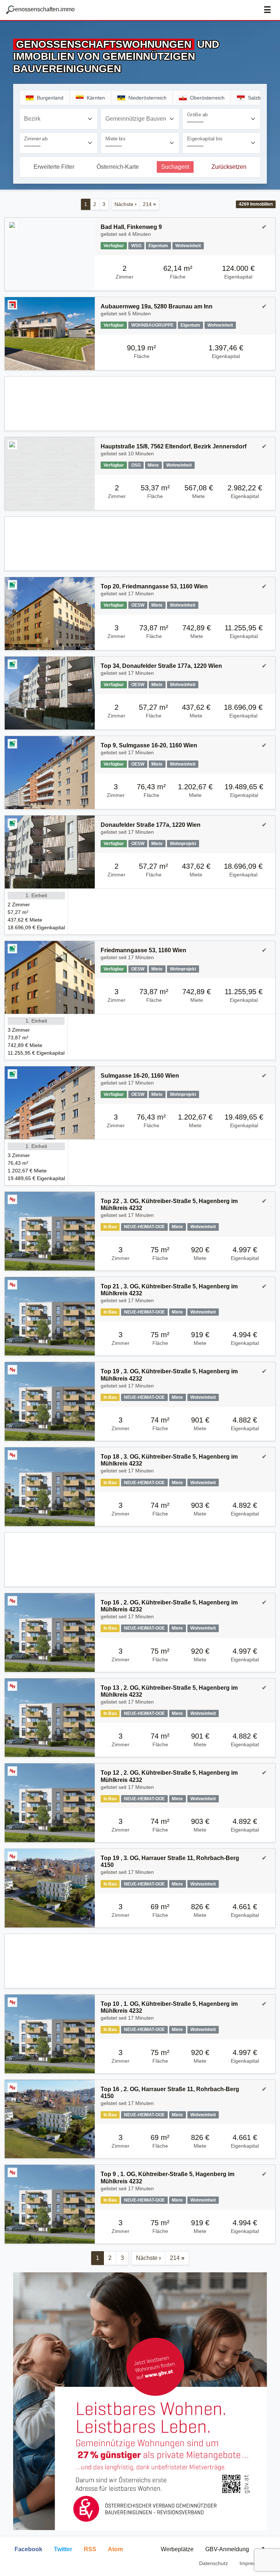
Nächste (126, 204)
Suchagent (175, 167)
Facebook (28, 2549)
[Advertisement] (140, 404)
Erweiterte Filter (54, 167)
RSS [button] (90, 2549)
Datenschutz (213, 2563)
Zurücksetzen (229, 167)
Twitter (63, 2549)
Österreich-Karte (118, 167)
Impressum (252, 2563)
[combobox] (59, 119)
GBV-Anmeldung (227, 2549)
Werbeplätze (177, 2549)
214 (149, 204)
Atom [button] (115, 2549)
